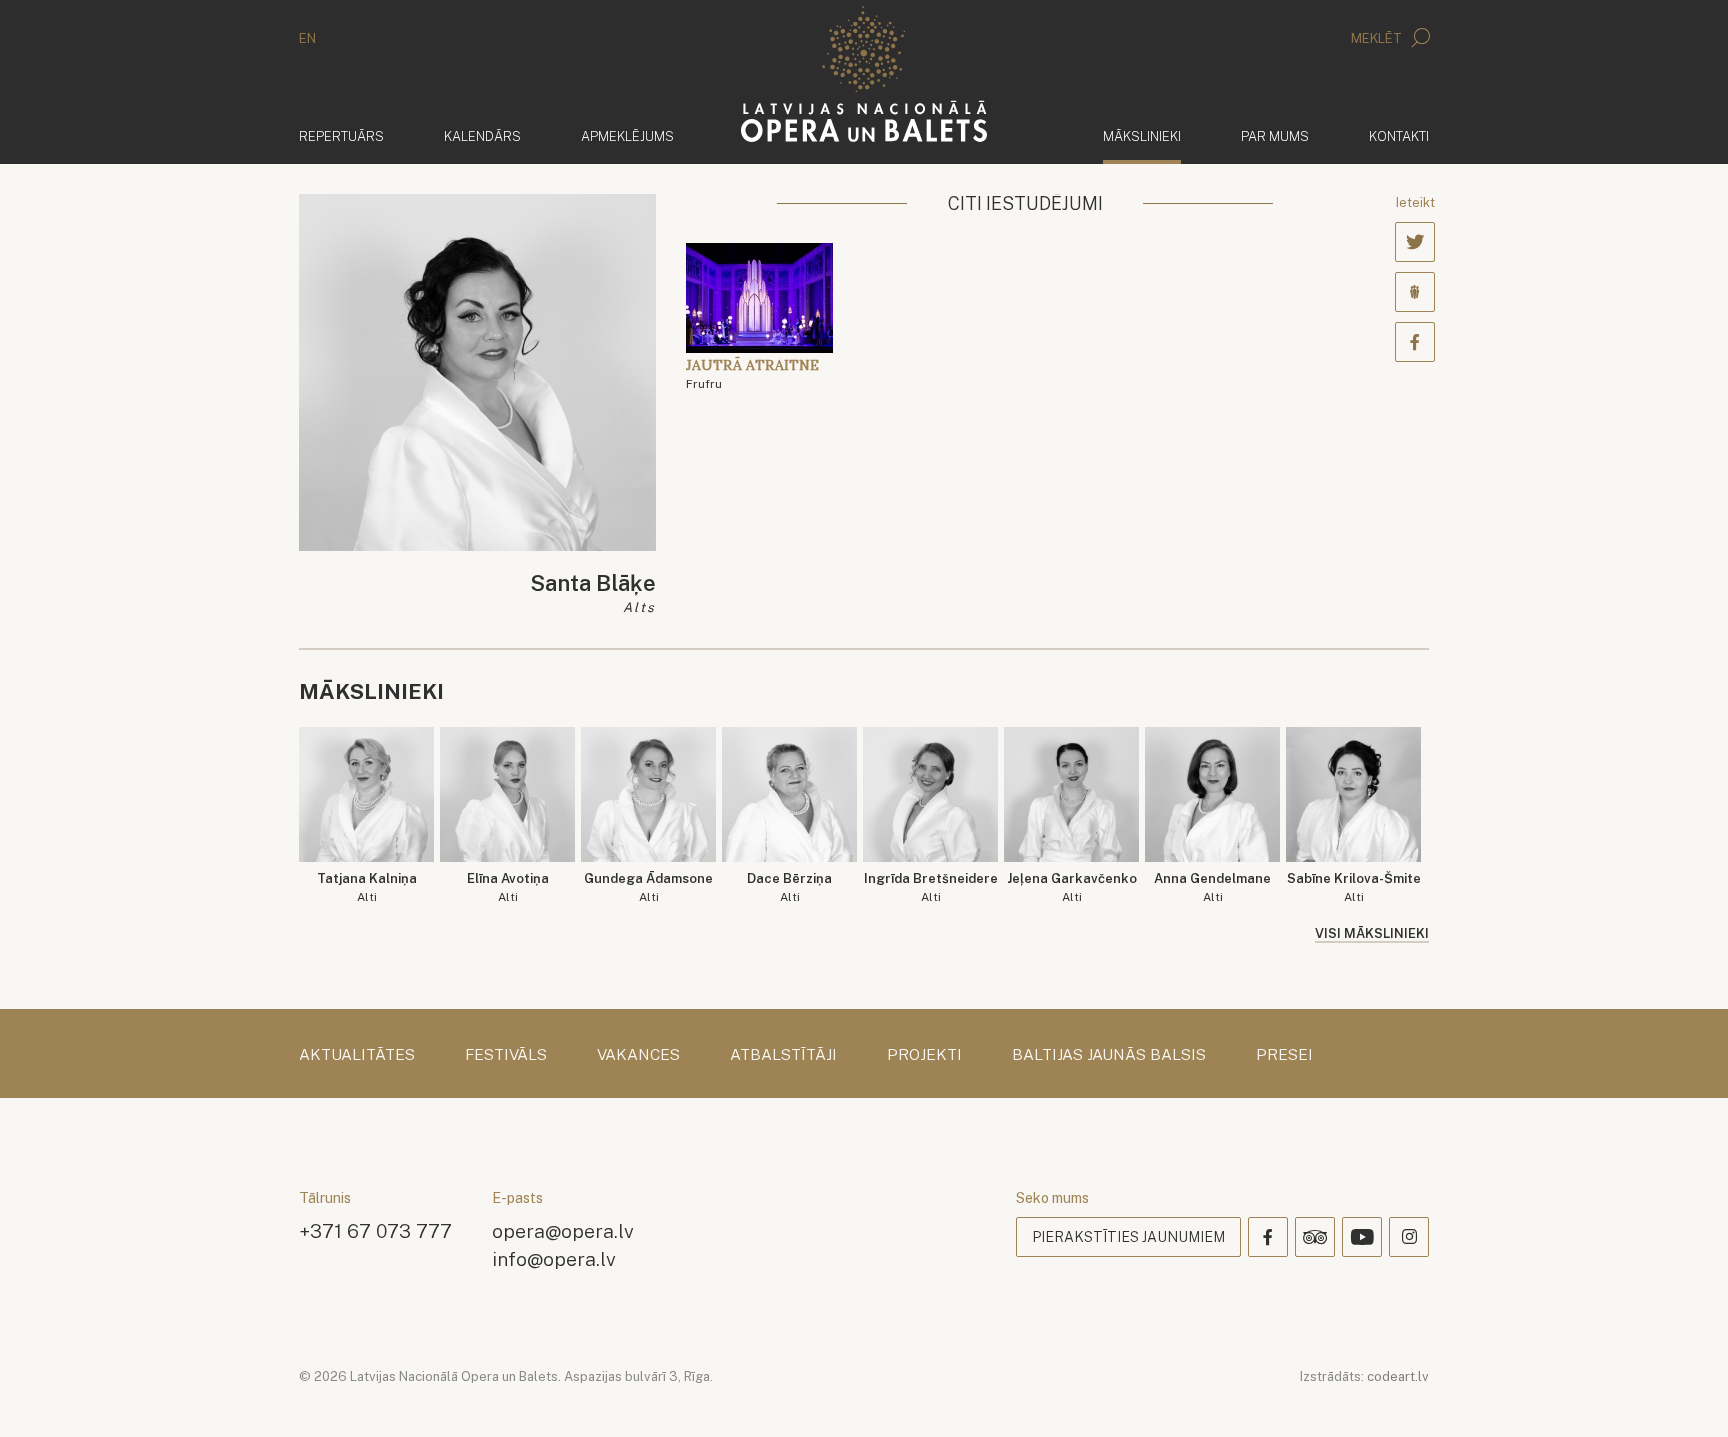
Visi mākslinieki (1372, 933)
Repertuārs (341, 136)
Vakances (638, 1055)
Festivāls (506, 1055)
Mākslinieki (1142, 136)
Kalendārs (482, 136)
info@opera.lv (554, 1258)
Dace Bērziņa (789, 887)
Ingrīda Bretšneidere (931, 887)
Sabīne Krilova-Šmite (1354, 887)
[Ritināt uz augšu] (1684, 1393)
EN (307, 38)
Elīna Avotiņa (508, 887)
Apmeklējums (627, 136)
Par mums (1275, 136)
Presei (1284, 1055)
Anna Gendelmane (1212, 887)
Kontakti (1399, 136)
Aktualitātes (357, 1055)
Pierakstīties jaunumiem (1128, 1237)
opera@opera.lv (563, 1230)
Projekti (924, 1055)
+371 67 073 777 (375, 1230)
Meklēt (1378, 38)
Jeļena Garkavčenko (1072, 887)
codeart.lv (1398, 1376)
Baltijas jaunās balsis (1109, 1055)
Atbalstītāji (783, 1055)
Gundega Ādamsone (648, 887)
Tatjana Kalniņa (367, 887)
